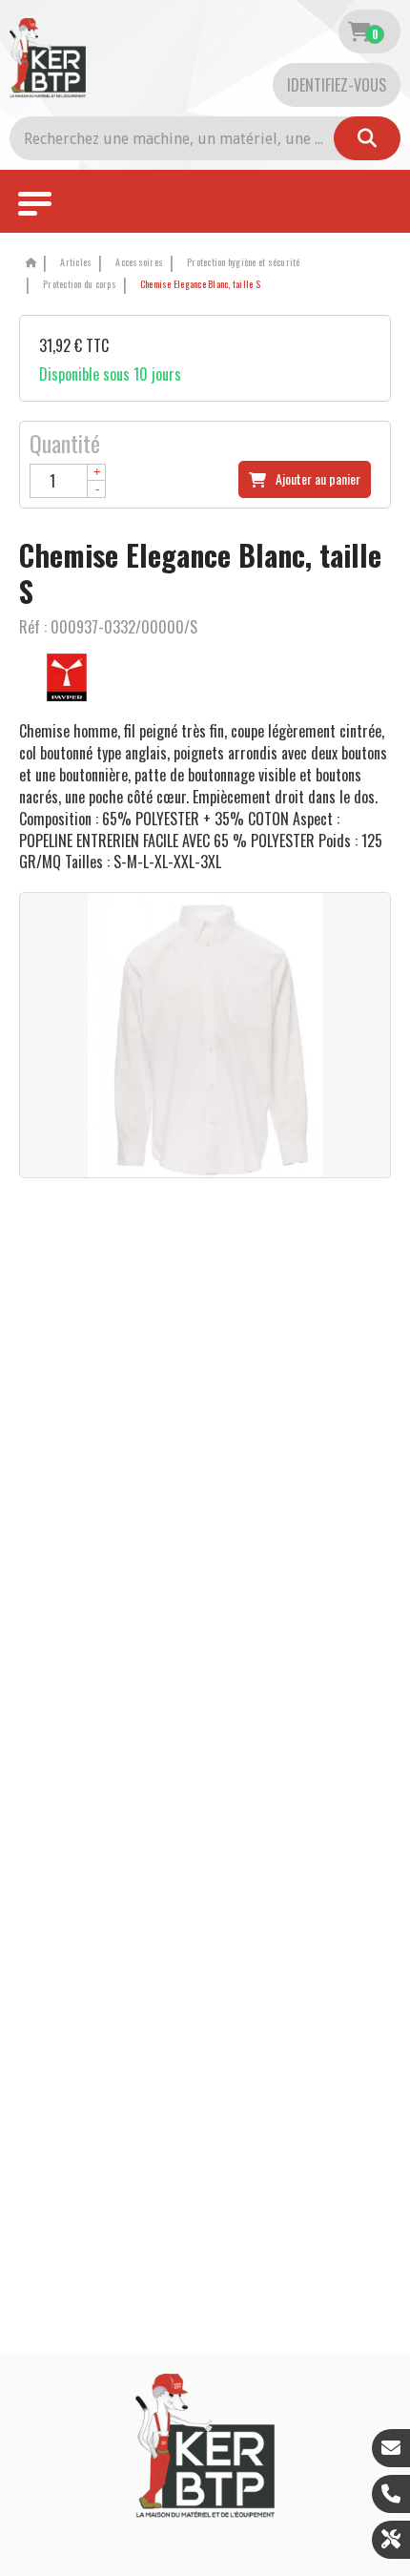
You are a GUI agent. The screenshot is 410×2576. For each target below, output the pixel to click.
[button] (197, 285)
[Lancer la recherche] (367, 138)
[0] (359, 31)
